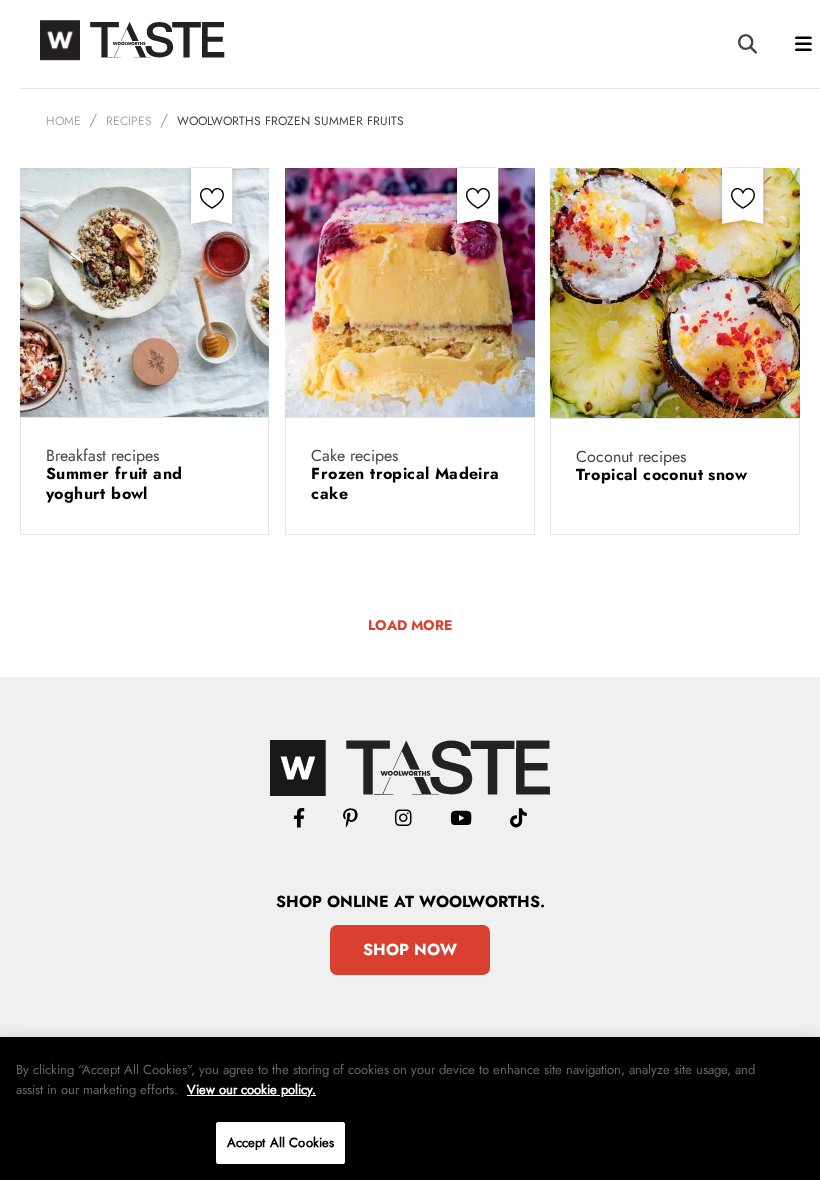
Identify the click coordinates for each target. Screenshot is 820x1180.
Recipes (129, 121)
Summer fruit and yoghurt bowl (114, 483)
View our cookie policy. (251, 1089)
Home (63, 121)
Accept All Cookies (280, 1142)
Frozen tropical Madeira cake (405, 483)
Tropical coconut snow (664, 474)
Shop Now (410, 949)
